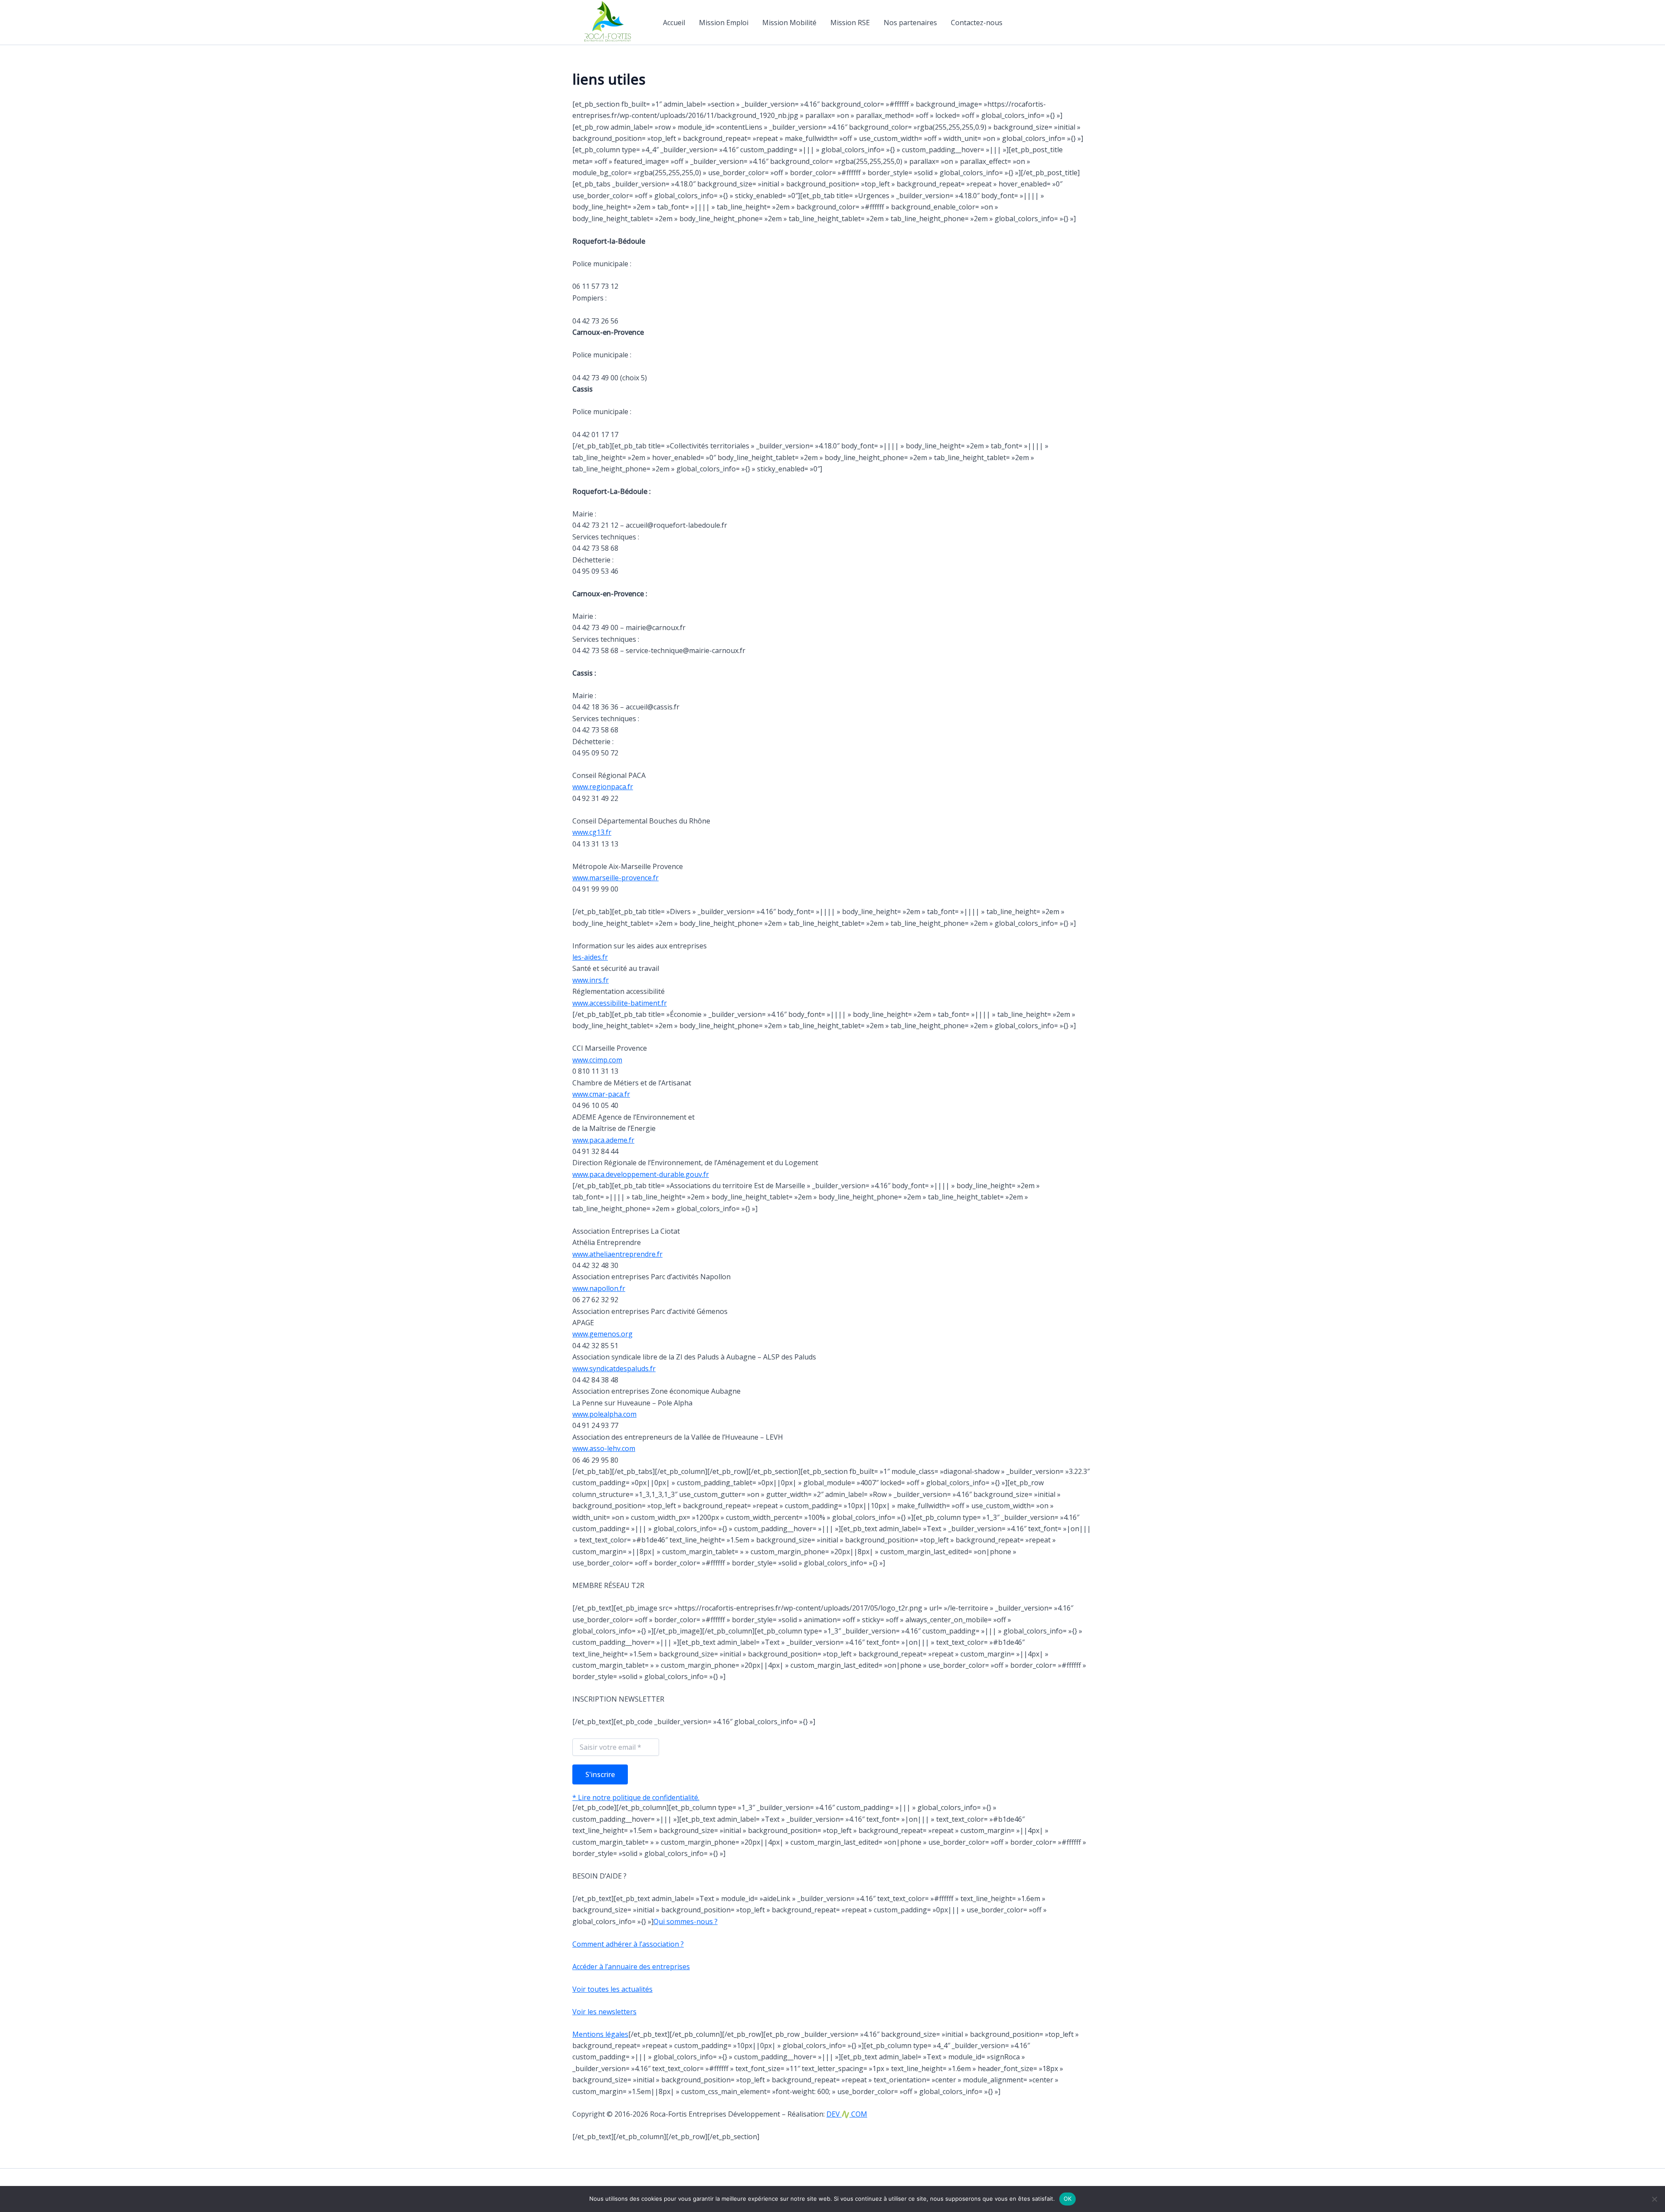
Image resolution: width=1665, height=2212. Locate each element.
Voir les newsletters (604, 2012)
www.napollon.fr (599, 1288)
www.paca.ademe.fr (603, 1140)
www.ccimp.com (597, 1060)
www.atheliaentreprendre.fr (617, 1254)
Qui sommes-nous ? (686, 1921)
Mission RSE (850, 23)
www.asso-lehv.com (604, 1448)
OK (1068, 2199)
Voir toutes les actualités (612, 1989)
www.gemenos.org (602, 1334)
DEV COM (847, 2114)
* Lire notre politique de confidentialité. (636, 1797)
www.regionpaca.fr (603, 787)
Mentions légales (600, 2034)
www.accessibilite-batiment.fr (620, 1003)
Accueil (674, 23)
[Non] (1654, 2199)
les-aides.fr (590, 957)
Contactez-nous (977, 23)
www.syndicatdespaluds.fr (614, 1369)
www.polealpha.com (604, 1414)
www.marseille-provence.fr (615, 878)
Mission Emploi (724, 23)
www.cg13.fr (592, 832)
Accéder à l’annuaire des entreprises (631, 1967)
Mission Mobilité (789, 23)
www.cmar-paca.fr (601, 1094)
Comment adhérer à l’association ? (628, 1944)
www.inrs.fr (591, 980)
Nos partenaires (910, 23)
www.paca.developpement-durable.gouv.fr (641, 1174)
